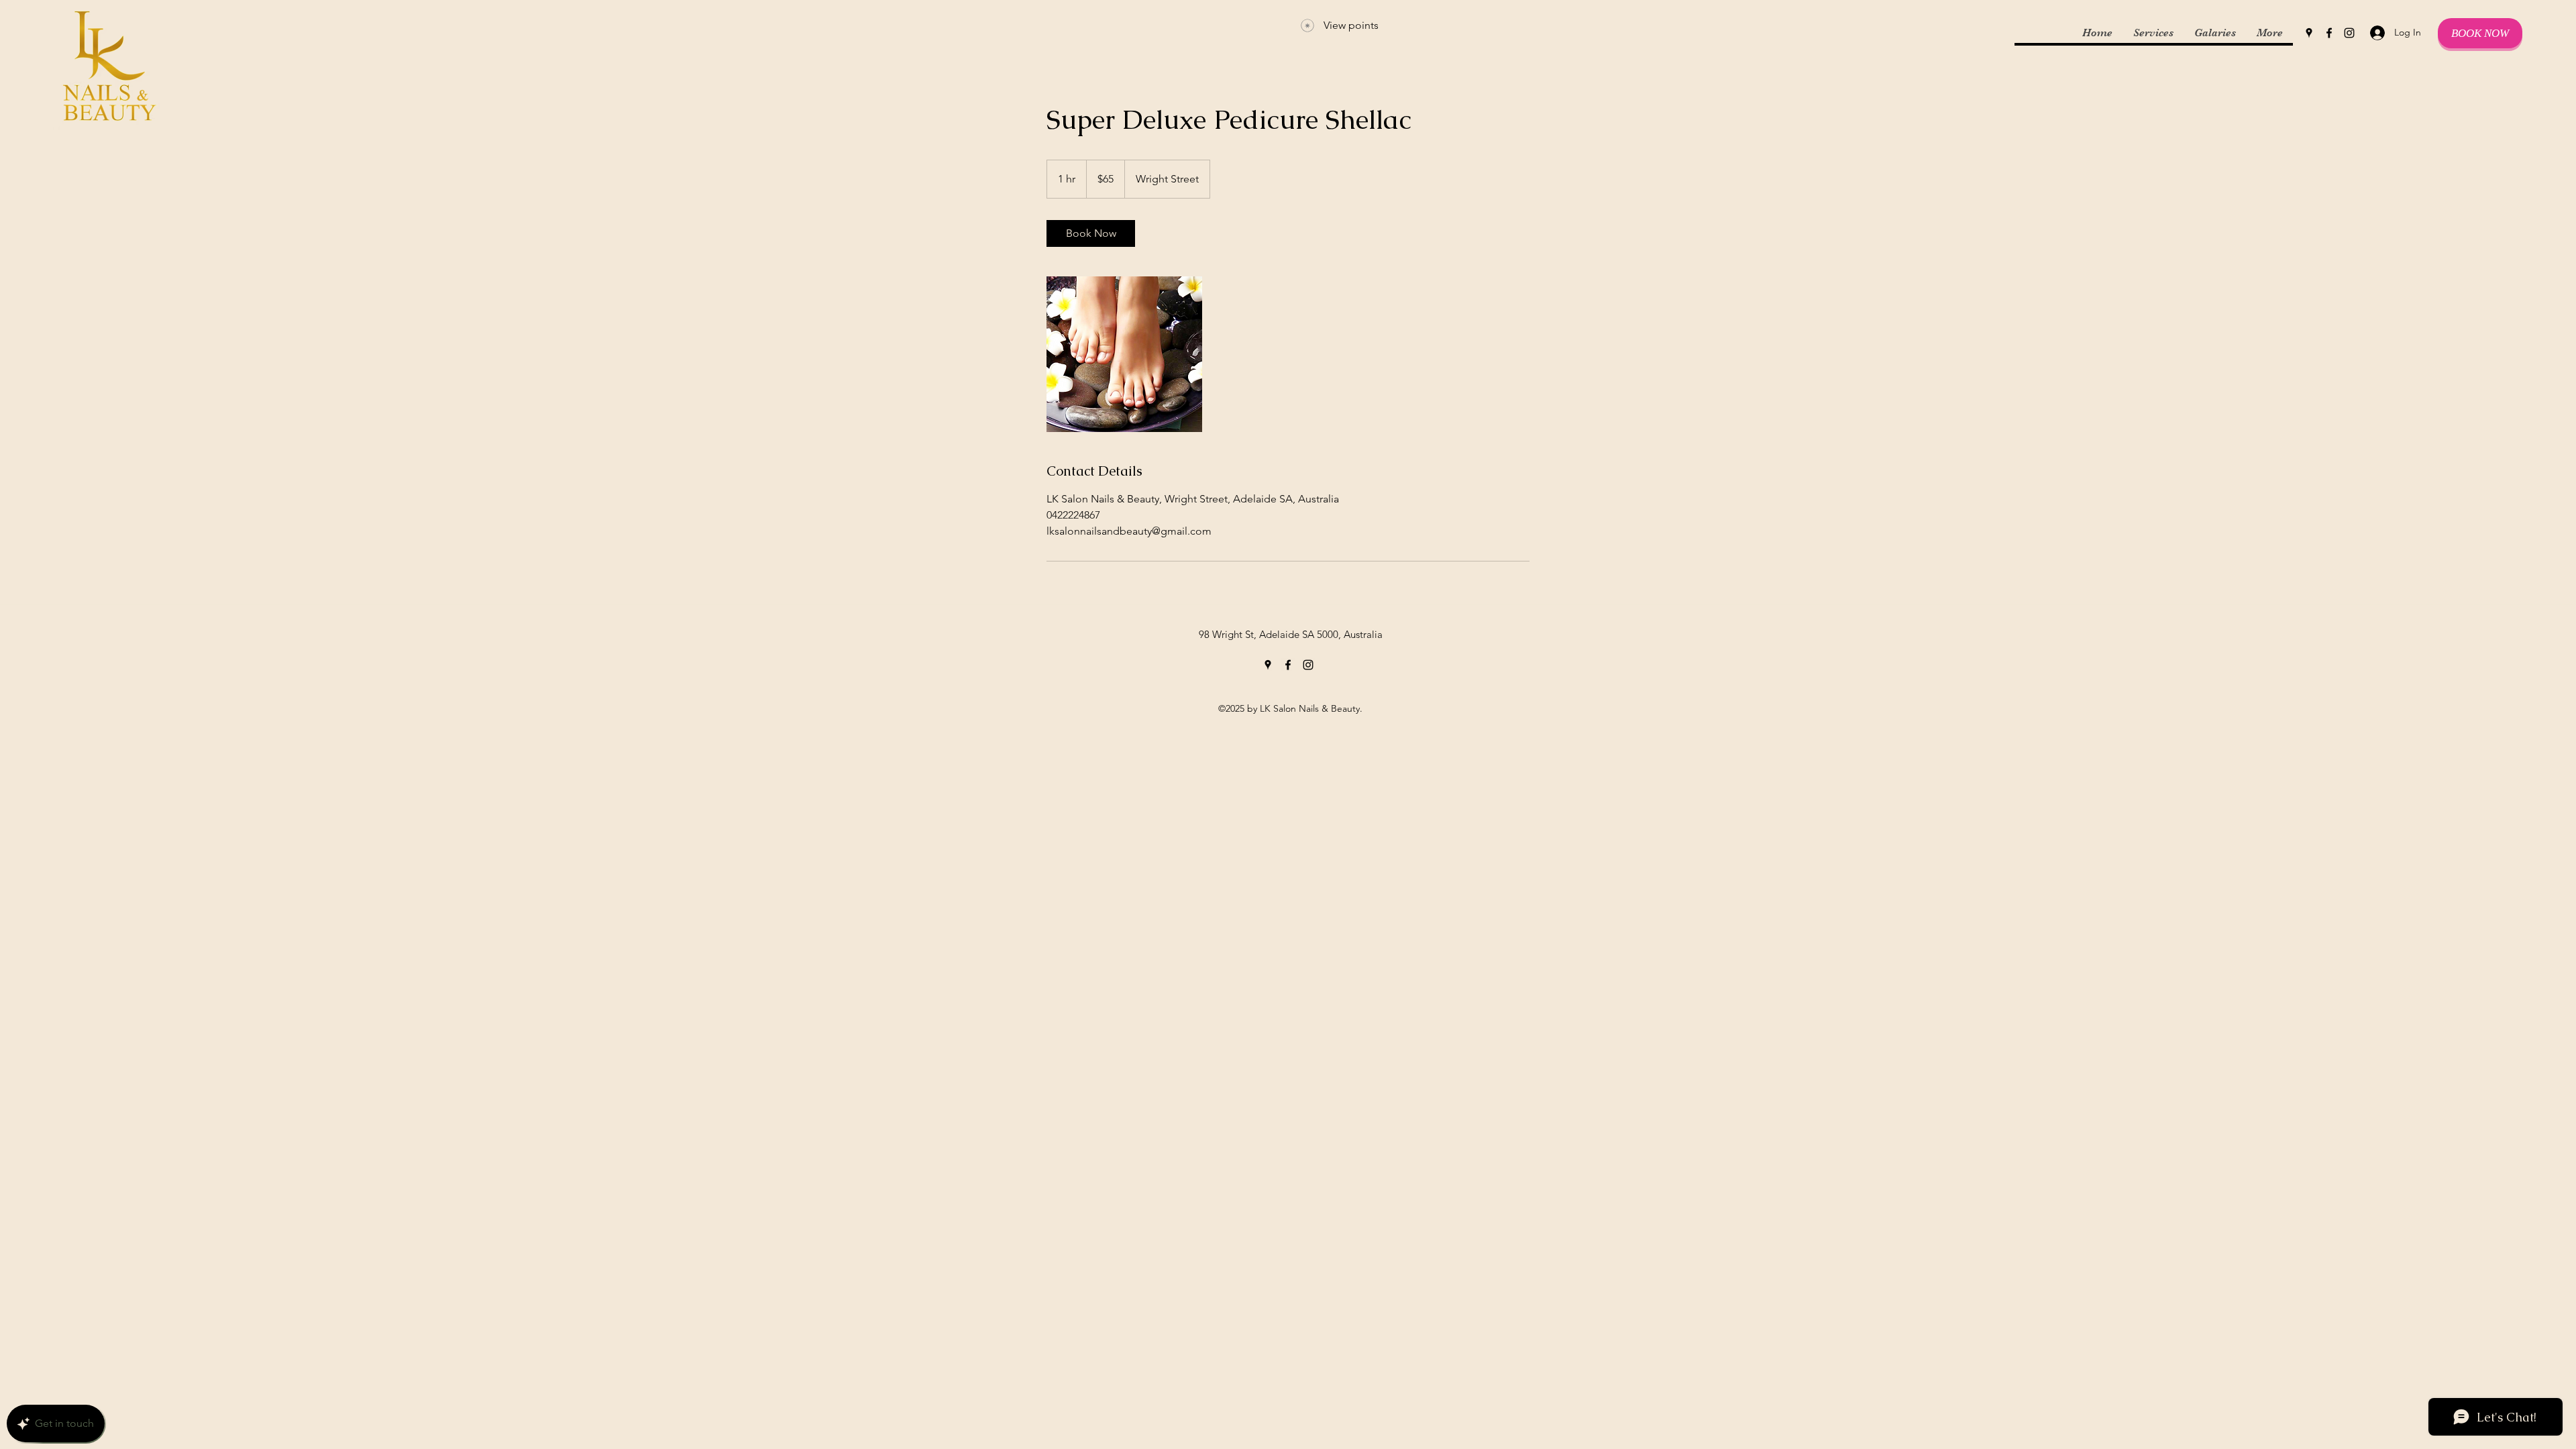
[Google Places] (2309, 33)
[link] (1091, 233)
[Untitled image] (1124, 354)
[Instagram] (2349, 33)
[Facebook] (2329, 33)
